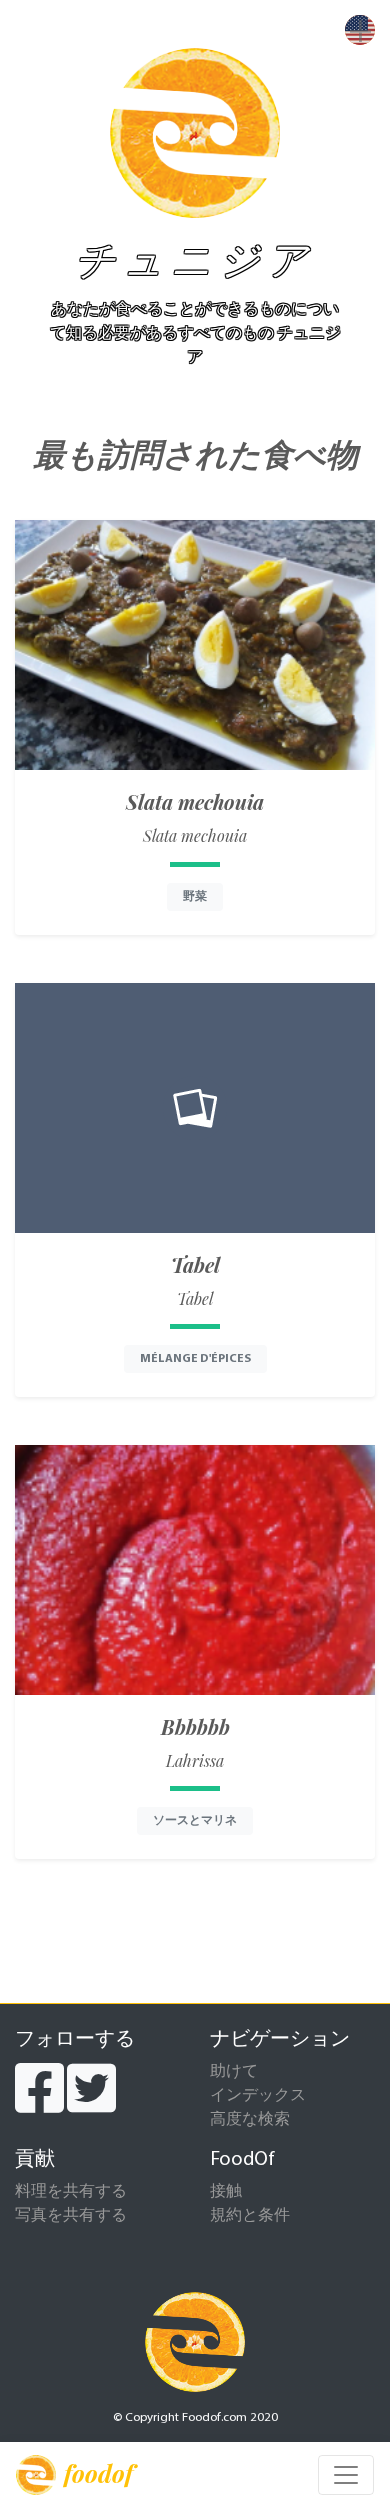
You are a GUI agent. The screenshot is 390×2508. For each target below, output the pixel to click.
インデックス (258, 2096)
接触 (226, 2192)
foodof (98, 2473)
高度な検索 (250, 2120)
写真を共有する (71, 2216)
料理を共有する (71, 2192)
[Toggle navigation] (346, 2475)
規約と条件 (250, 2216)
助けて (234, 2072)
